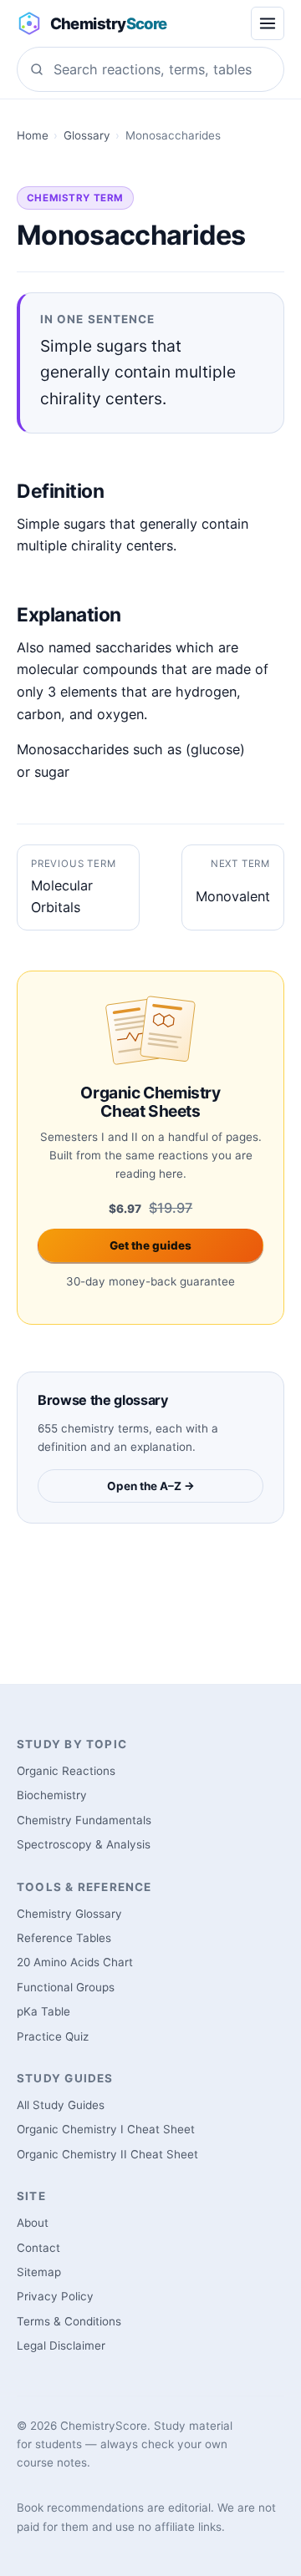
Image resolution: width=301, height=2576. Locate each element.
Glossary (87, 135)
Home (33, 135)
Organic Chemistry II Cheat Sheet (107, 2154)
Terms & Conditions (69, 2321)
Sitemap (39, 2272)
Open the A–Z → (151, 1486)
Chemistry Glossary (69, 1914)
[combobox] (150, 69)
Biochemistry (52, 1795)
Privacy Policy (55, 2296)
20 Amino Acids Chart (75, 1962)
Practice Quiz (53, 2036)
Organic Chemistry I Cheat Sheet (106, 2129)
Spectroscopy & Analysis (84, 1844)
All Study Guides (61, 2105)
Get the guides (150, 1245)
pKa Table (43, 2011)
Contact (38, 2248)
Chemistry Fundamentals (84, 1820)
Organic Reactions (66, 1771)
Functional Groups (66, 1987)
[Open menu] (268, 23)
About (33, 2223)
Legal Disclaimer (61, 2345)
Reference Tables (64, 1938)
